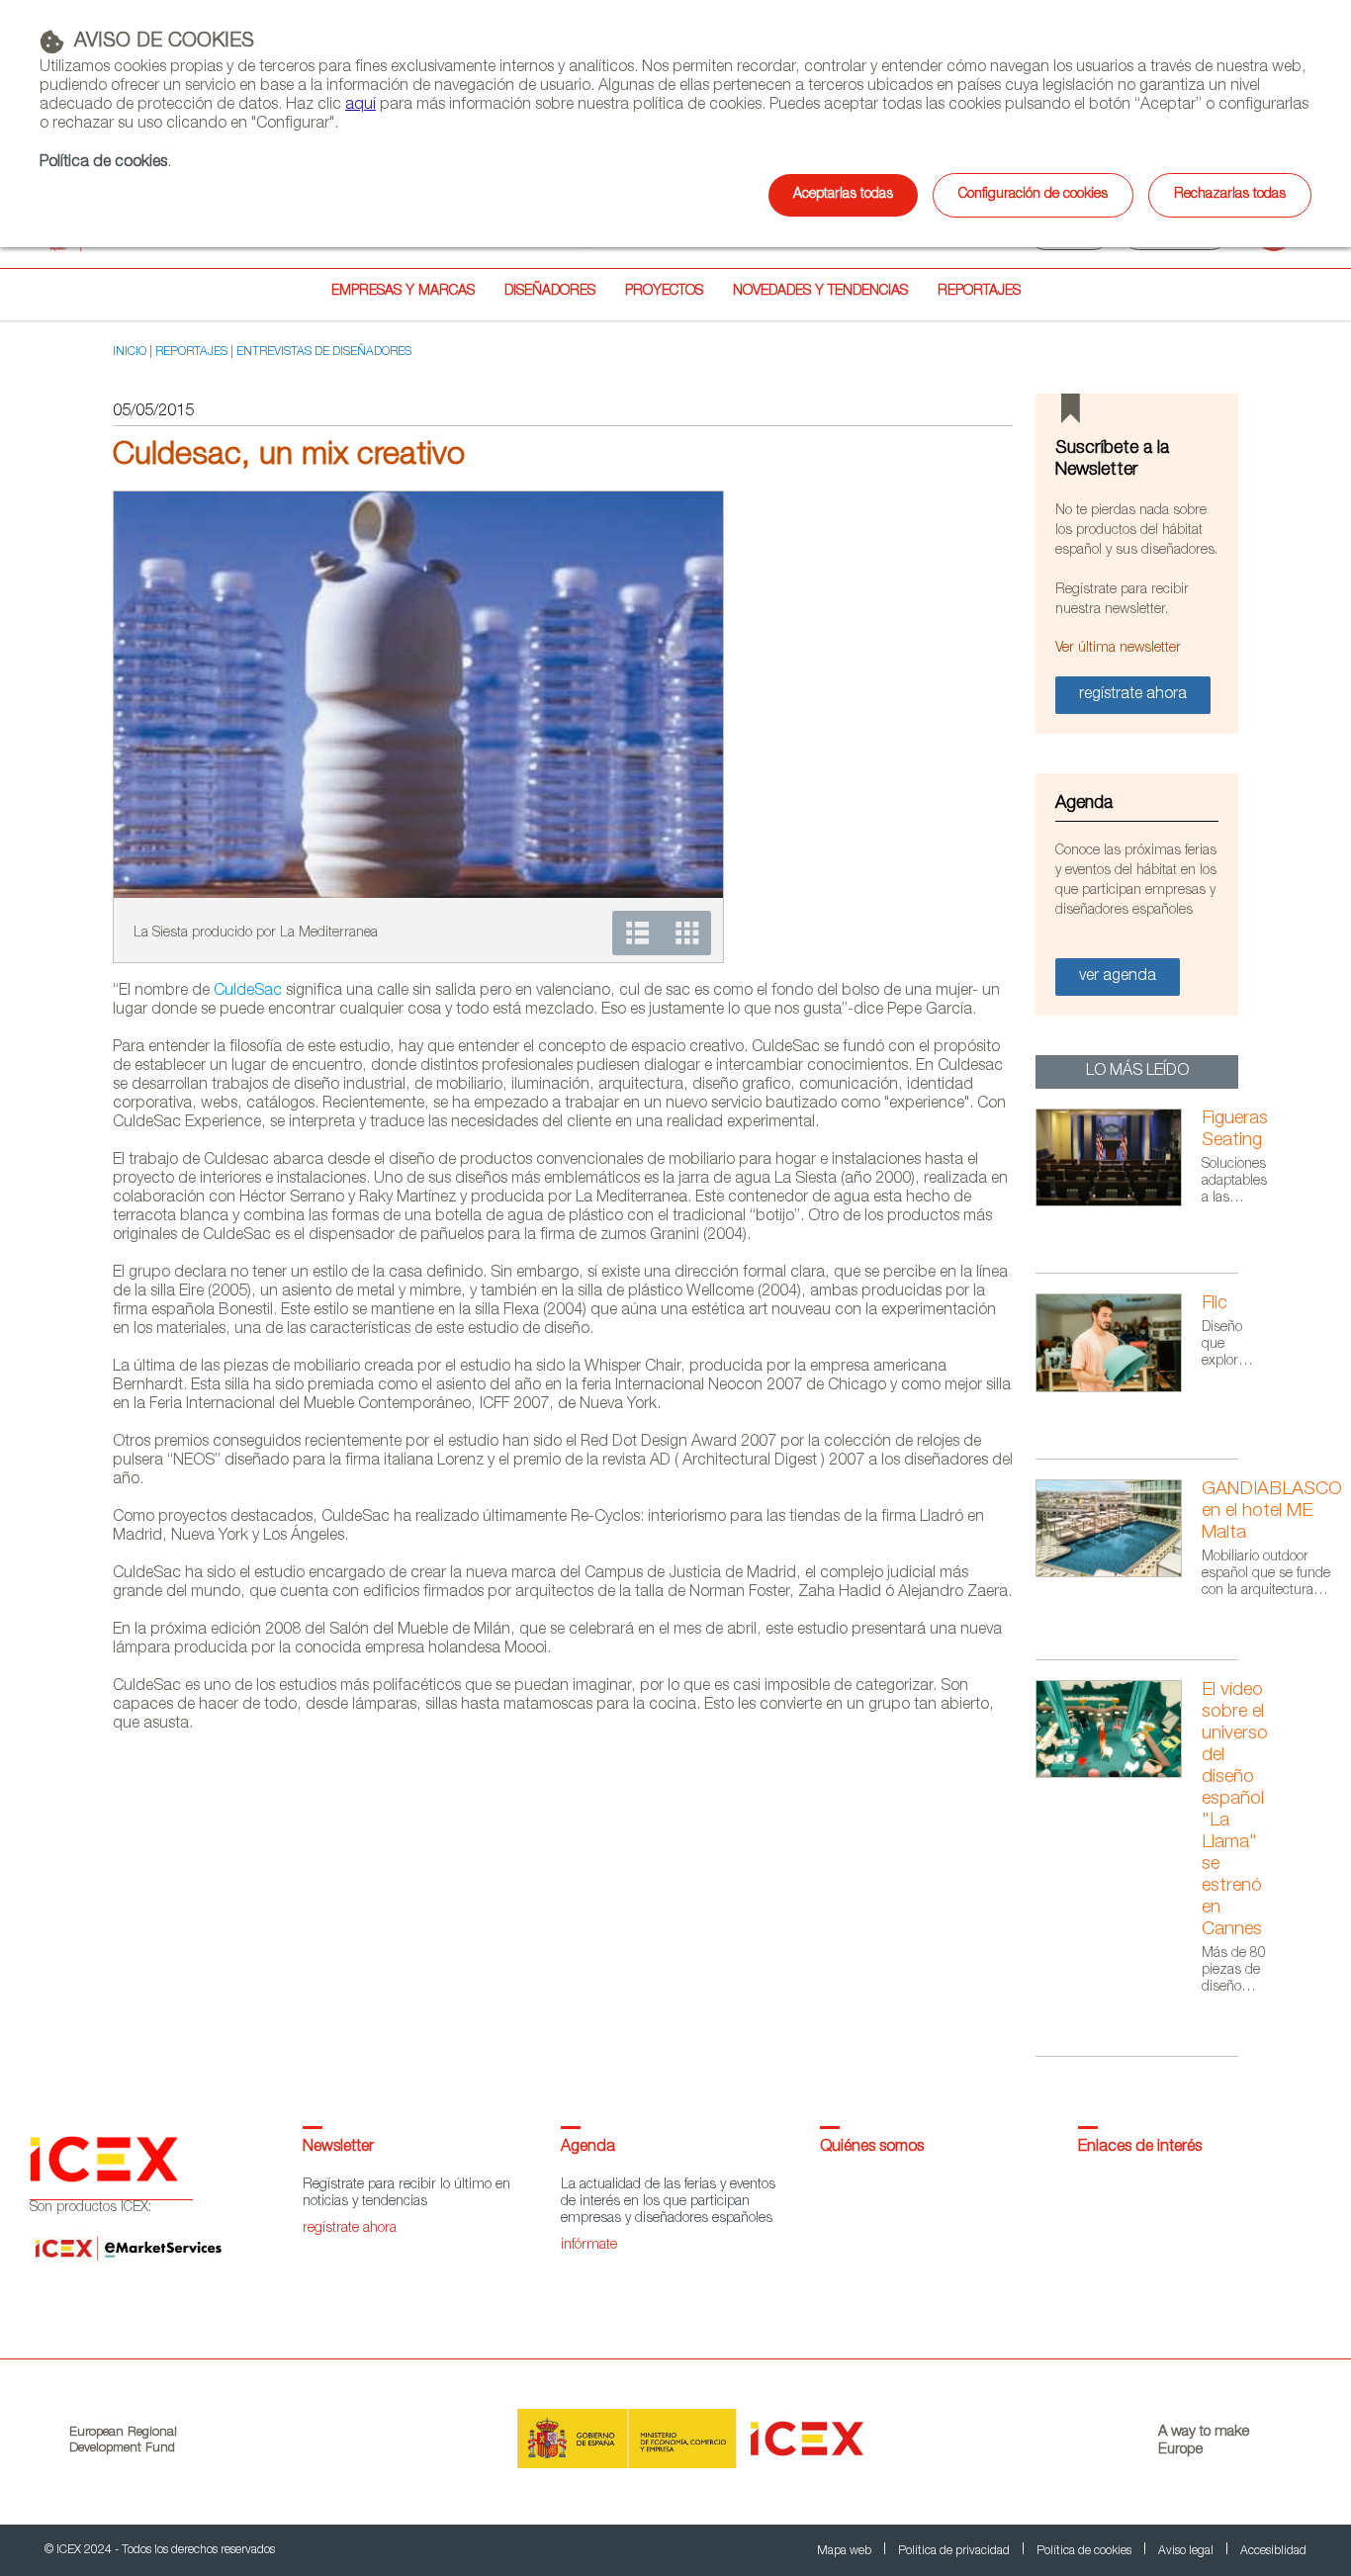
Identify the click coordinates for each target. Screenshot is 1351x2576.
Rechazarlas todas (1230, 195)
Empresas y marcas (403, 292)
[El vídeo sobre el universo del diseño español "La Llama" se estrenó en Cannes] (1119, 1775)
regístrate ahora (350, 2229)
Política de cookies (103, 163)
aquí (360, 106)
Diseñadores (550, 292)
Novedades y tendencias (820, 292)
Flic (1215, 1304)
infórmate (589, 2246)
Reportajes (979, 292)
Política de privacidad (955, 2551)
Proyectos (664, 292)
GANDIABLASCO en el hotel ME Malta (1272, 1512)
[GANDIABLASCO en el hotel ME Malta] (1119, 1574)
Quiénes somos (872, 2148)
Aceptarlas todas (843, 195)
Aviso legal (1187, 2551)
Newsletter (338, 2148)
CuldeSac (248, 992)
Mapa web (846, 2551)
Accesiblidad (1273, 2551)
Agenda (588, 2148)
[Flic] (1119, 1389)
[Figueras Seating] (1119, 1203)
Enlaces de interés (1140, 2148)
